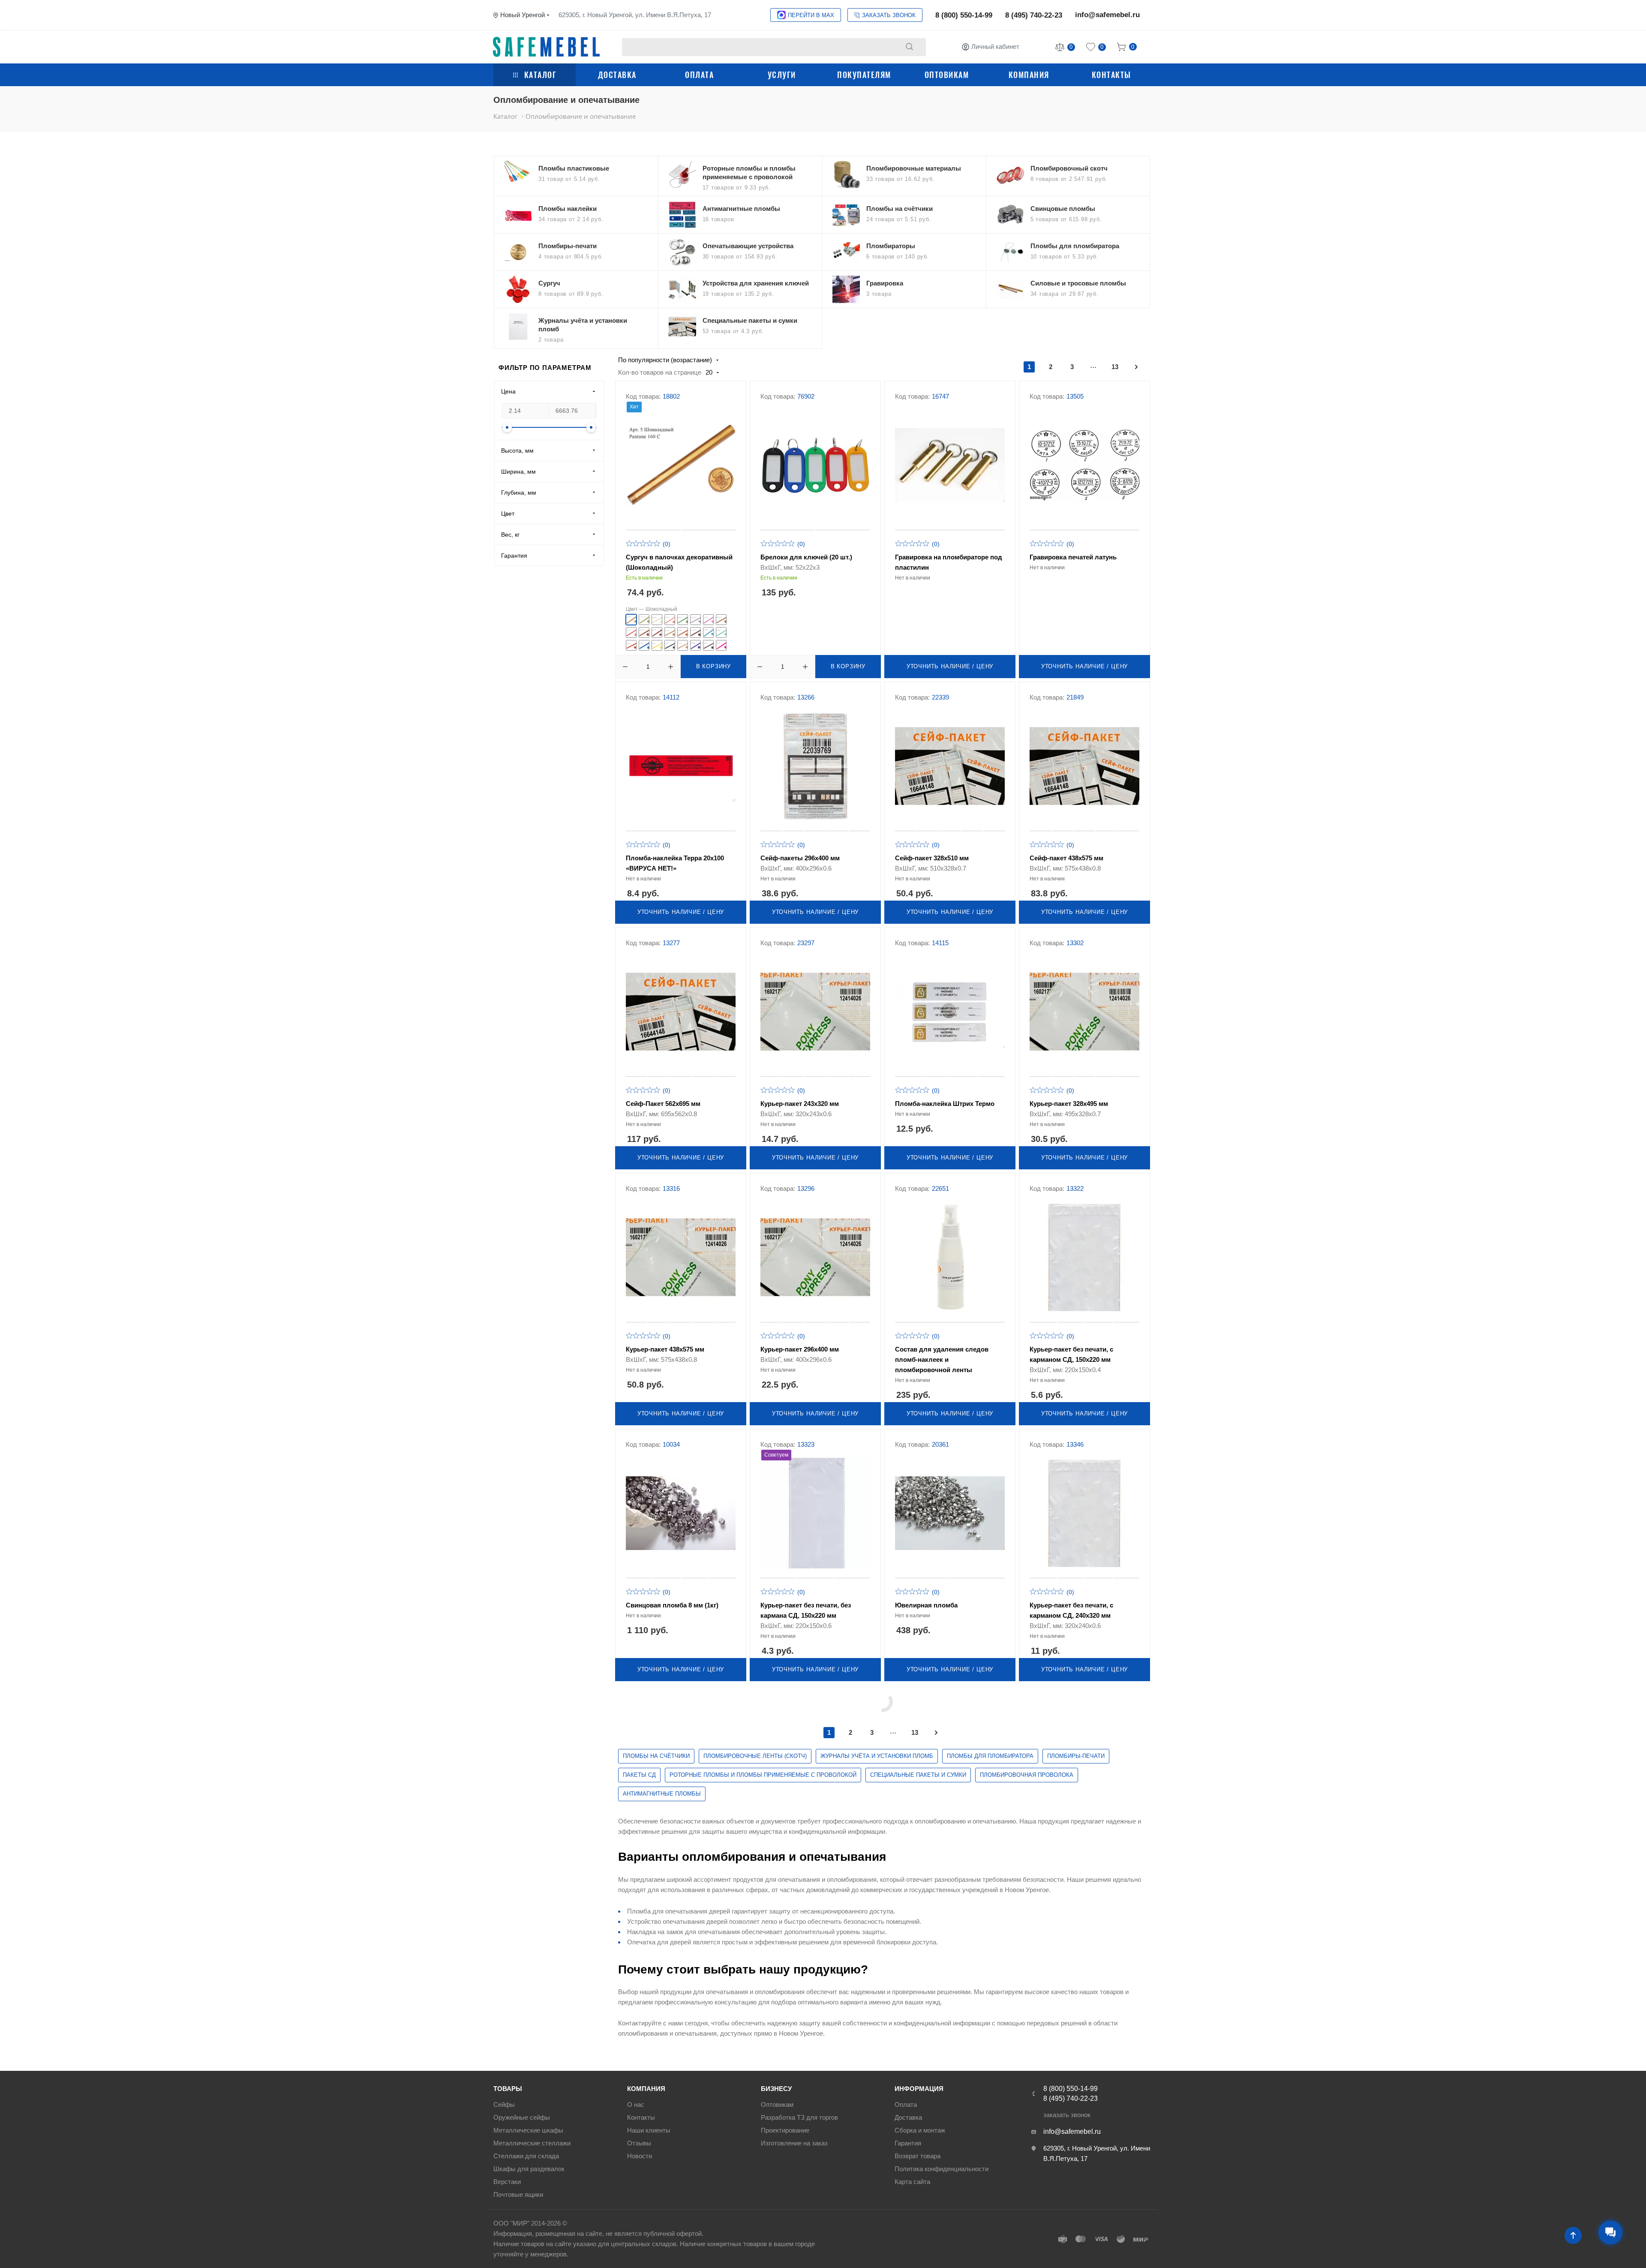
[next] (1136, 367)
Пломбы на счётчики (656, 1756)
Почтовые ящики (518, 2194)
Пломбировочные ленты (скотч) (755, 1756)
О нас (636, 2104)
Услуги (782, 75)
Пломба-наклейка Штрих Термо (945, 1104)
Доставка (617, 75)
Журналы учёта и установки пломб (877, 1756)
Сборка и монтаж (920, 2130)
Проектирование (785, 2130)
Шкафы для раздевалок (529, 2169)
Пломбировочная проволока (1027, 1775)
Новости (640, 2156)
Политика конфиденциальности (942, 2169)
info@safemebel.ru (1107, 15)
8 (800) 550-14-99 (964, 15)
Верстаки (507, 2182)
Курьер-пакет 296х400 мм (800, 1349)
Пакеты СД (639, 1775)
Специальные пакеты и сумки (918, 1775)
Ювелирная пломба (926, 1605)
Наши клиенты (649, 2130)
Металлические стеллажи (532, 2143)
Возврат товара (918, 2156)
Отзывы (639, 2143)
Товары (508, 2089)
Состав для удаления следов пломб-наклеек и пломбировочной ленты (942, 1359)
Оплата (699, 75)
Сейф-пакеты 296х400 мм (800, 858)
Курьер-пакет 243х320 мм (800, 1104)
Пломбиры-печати (1076, 1756)
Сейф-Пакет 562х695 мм (663, 1104)
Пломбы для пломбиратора (990, 1756)
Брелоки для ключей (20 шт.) (806, 557)
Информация (919, 2089)
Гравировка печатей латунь (1073, 557)
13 (1115, 367)
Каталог (541, 75)
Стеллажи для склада (526, 2156)
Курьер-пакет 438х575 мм (665, 1349)
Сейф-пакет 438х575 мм (1066, 858)
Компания (1029, 75)
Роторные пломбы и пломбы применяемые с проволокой (763, 1775)
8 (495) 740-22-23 (1034, 15)
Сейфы (504, 2104)
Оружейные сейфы (522, 2117)
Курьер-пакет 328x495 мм (1069, 1104)
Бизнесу (776, 2089)
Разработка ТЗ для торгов (799, 2117)
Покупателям (864, 75)
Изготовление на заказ (794, 2143)
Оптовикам (947, 75)
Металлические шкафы (528, 2130)
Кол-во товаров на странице (660, 372)
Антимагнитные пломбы (662, 1794)
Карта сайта (912, 2182)
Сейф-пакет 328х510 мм (932, 858)
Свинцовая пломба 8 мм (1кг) (672, 1605)
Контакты (1111, 75)
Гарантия (908, 2143)
